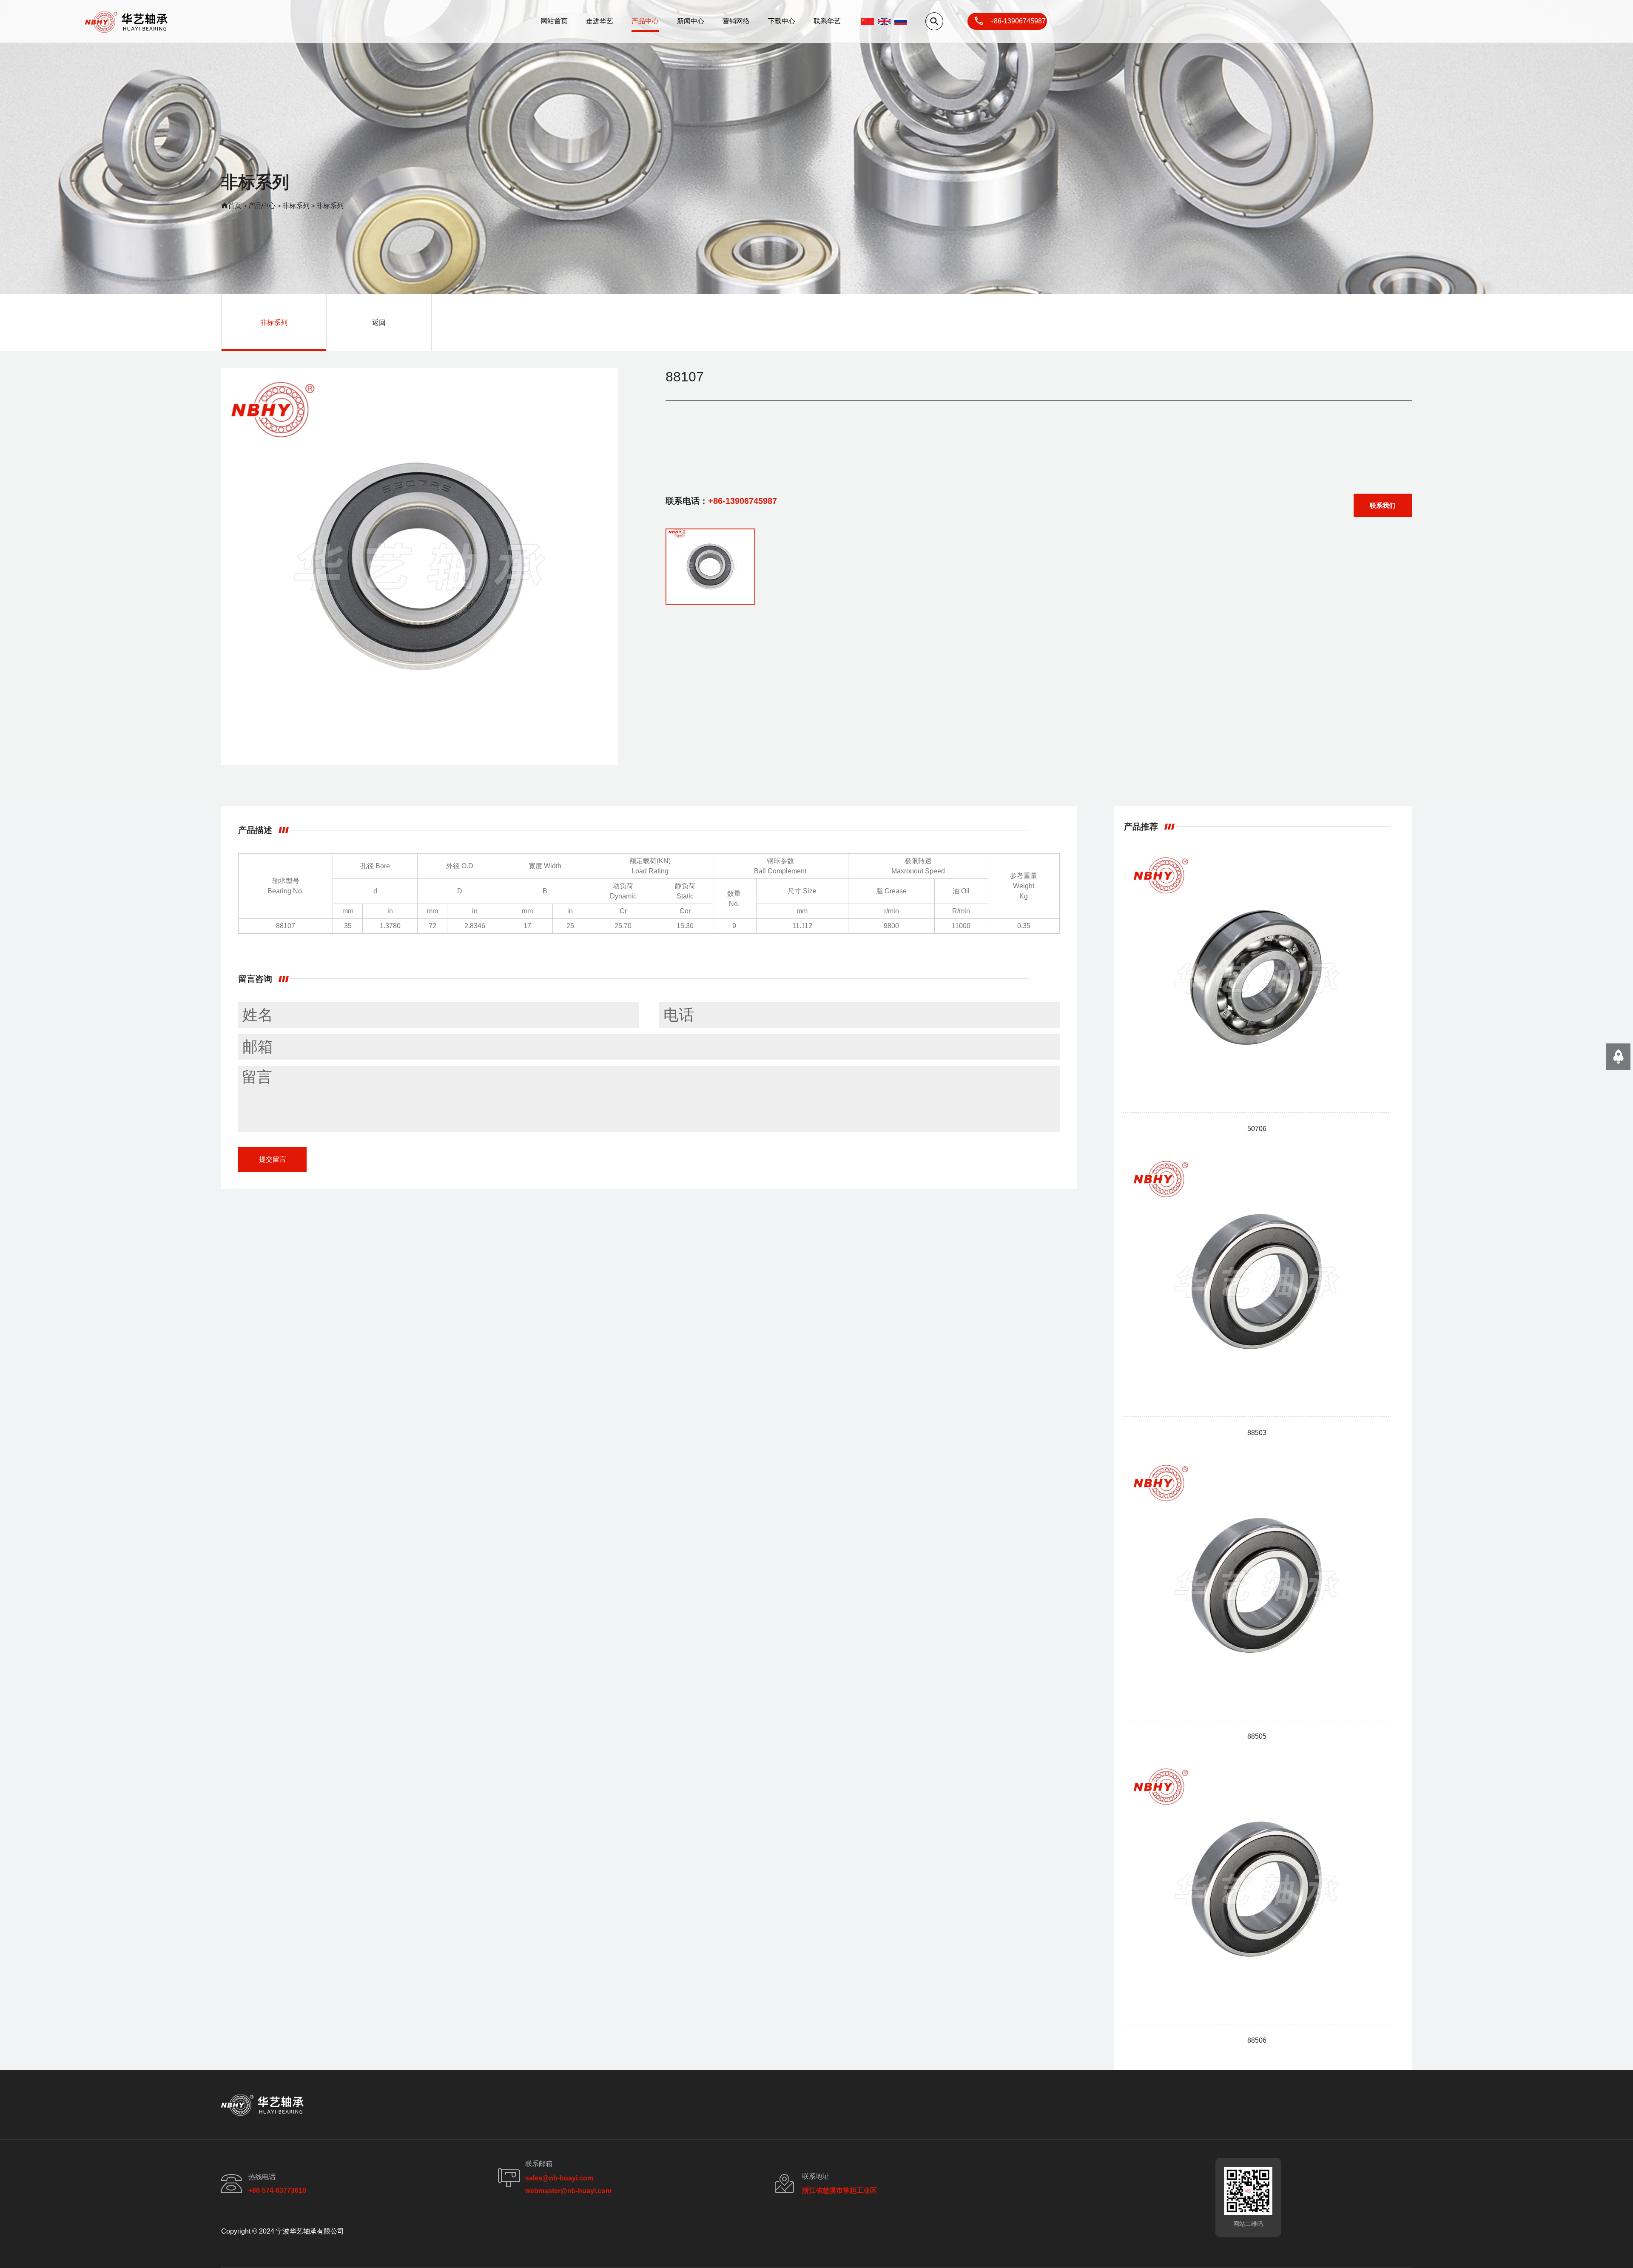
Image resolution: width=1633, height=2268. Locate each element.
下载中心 (782, 21)
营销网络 (736, 21)
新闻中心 (691, 21)
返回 (379, 323)
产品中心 (645, 21)
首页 (235, 206)
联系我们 (1383, 505)
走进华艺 (600, 21)
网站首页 (554, 21)
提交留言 (273, 1159)
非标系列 (296, 206)
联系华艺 (827, 21)
